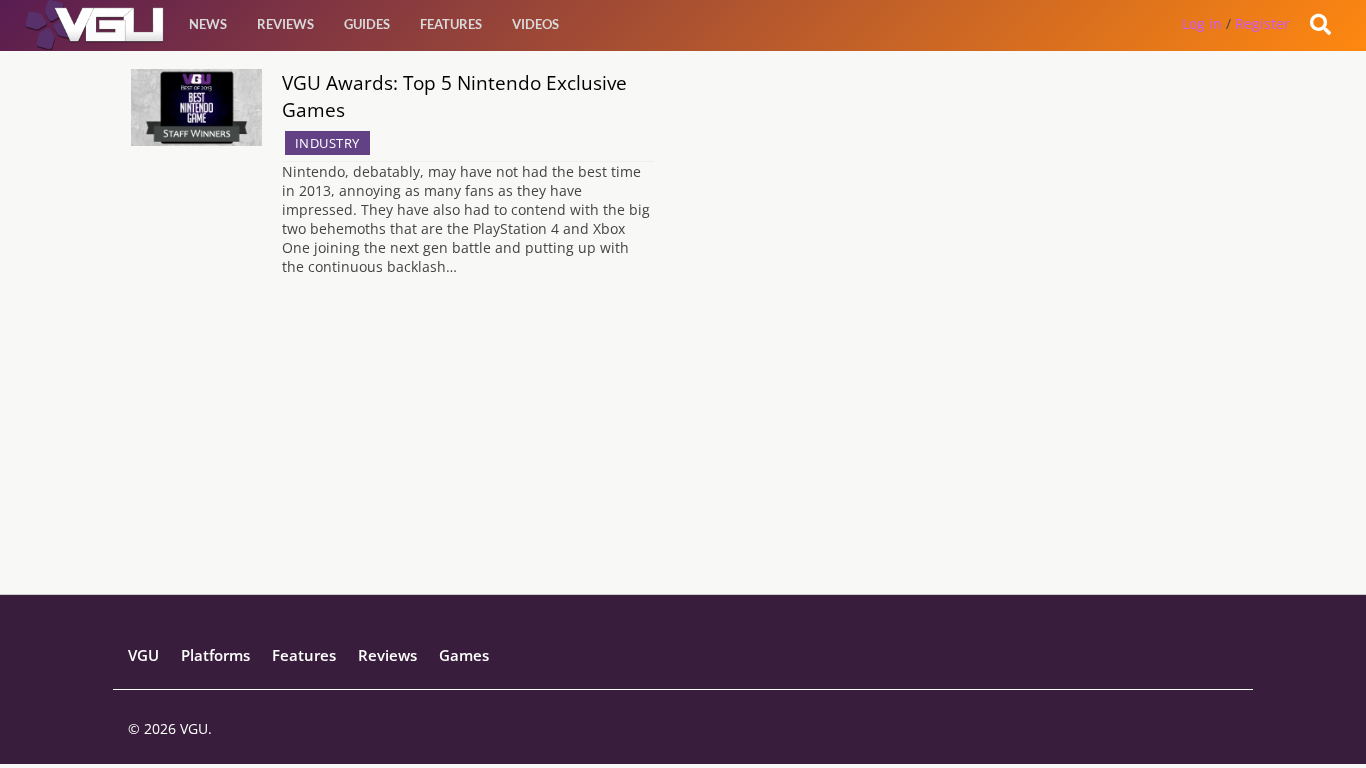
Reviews (285, 24)
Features (451, 24)
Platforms (215, 655)
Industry (327, 143)
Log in (1202, 23)
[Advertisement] (683, 454)
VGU (143, 655)
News (208, 24)
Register (1262, 23)
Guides (367, 24)
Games (464, 655)
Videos (535, 24)
